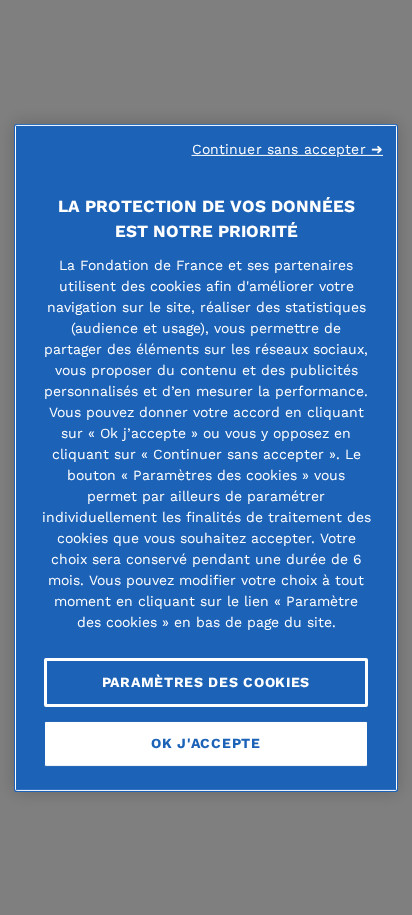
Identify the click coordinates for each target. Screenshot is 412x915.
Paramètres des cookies (206, 681)
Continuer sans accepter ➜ (288, 148)
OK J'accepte (205, 743)
